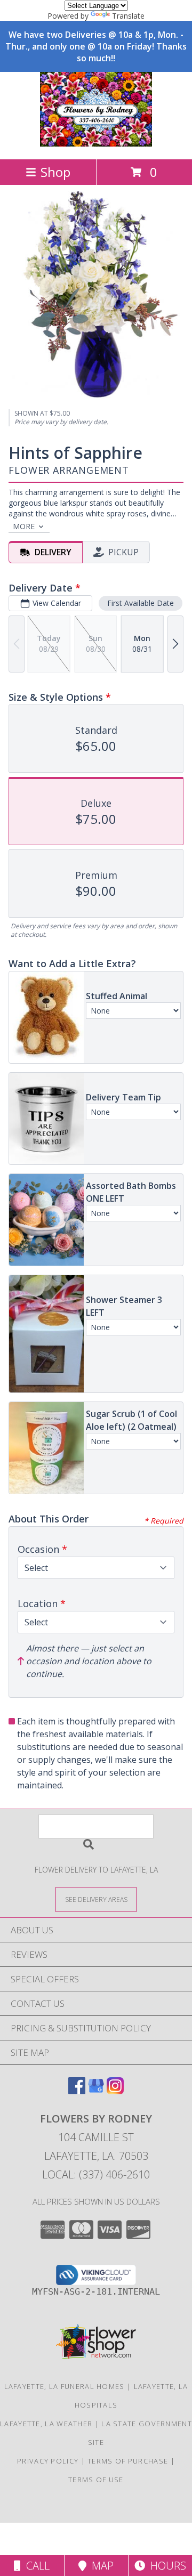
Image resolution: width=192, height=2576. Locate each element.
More (24, 526)
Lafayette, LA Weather (46, 2424)
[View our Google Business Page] (96, 2091)
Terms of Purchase (128, 2461)
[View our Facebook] (77, 2091)
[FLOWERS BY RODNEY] (96, 144)
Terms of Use (96, 2480)
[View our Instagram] (115, 2091)
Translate (128, 16)
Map (100, 2566)
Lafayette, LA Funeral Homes (65, 2386)
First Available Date (141, 603)
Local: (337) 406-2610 (96, 2174)
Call (35, 2566)
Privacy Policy (48, 2461)
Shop (55, 172)
